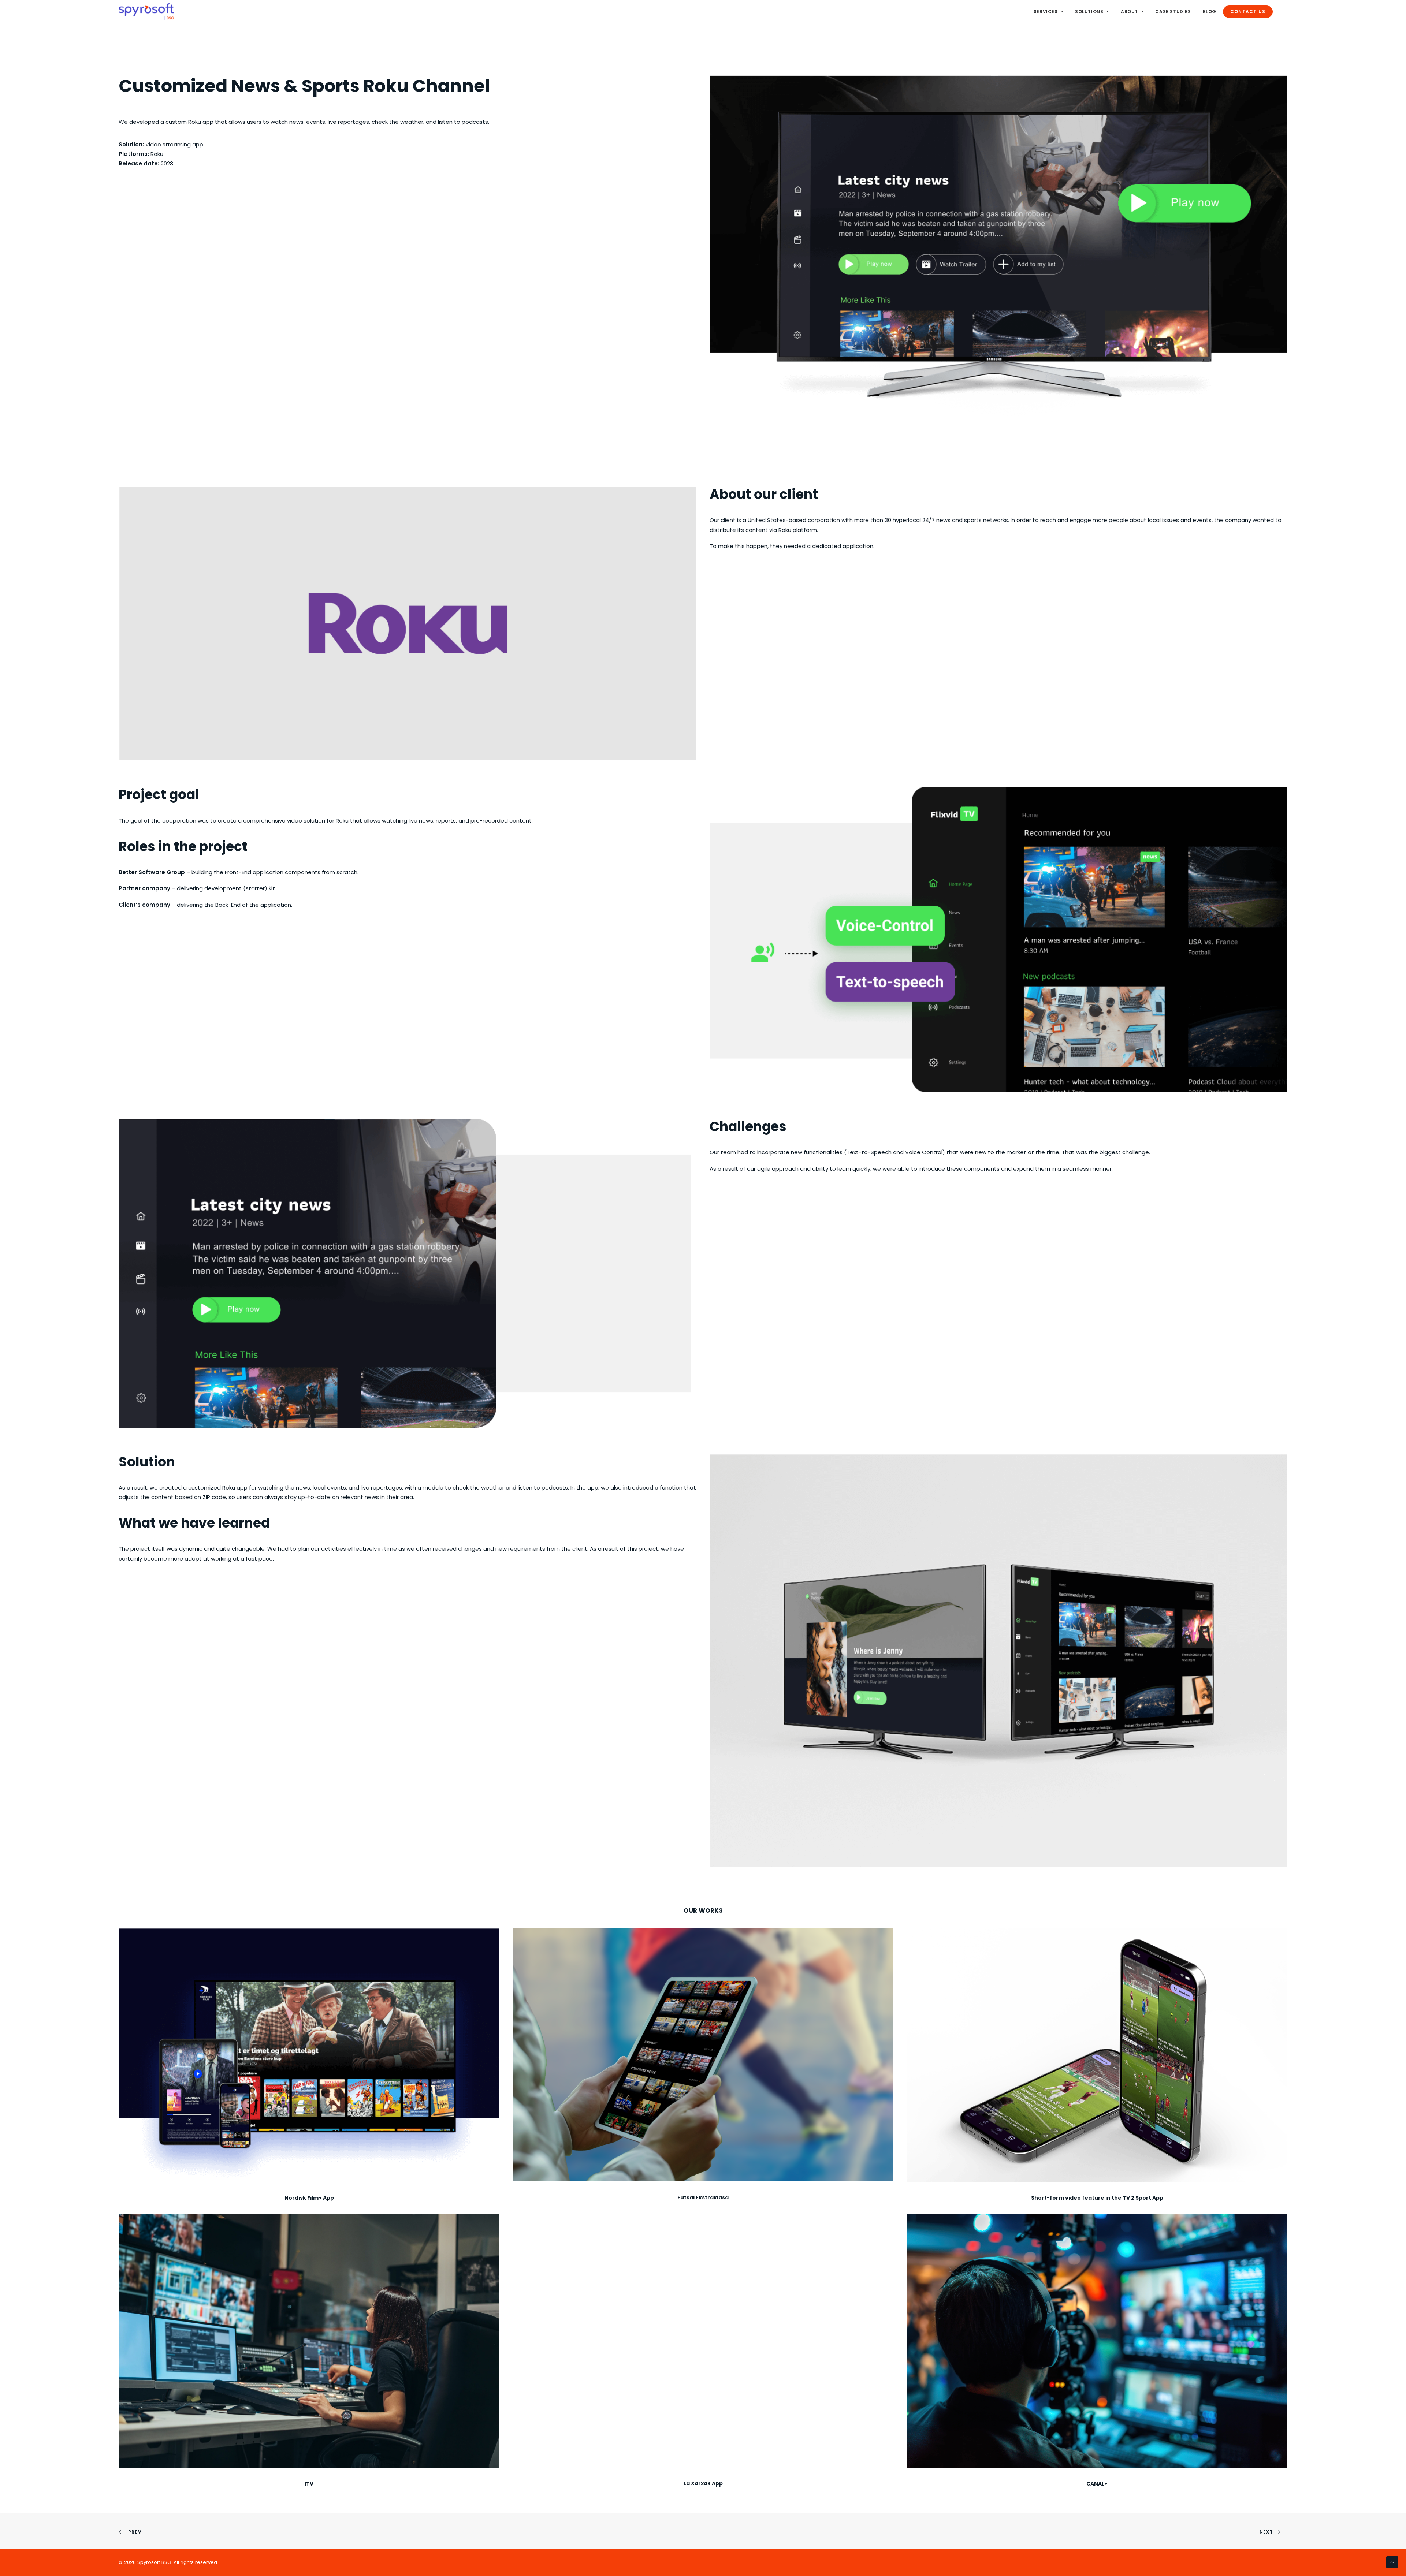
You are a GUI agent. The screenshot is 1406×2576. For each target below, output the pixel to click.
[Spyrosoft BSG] (146, 12)
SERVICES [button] (1046, 12)
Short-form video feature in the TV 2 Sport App (1097, 2198)
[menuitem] (1051, 12)
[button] (309, 2055)
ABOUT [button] (1129, 12)
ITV (309, 2484)
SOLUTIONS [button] (1089, 12)
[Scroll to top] (1392, 2562)
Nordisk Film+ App (309, 2198)
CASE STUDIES (1173, 12)
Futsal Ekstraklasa (703, 2197)
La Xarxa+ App (703, 2483)
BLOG (1210, 12)
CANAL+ (1097, 2484)
